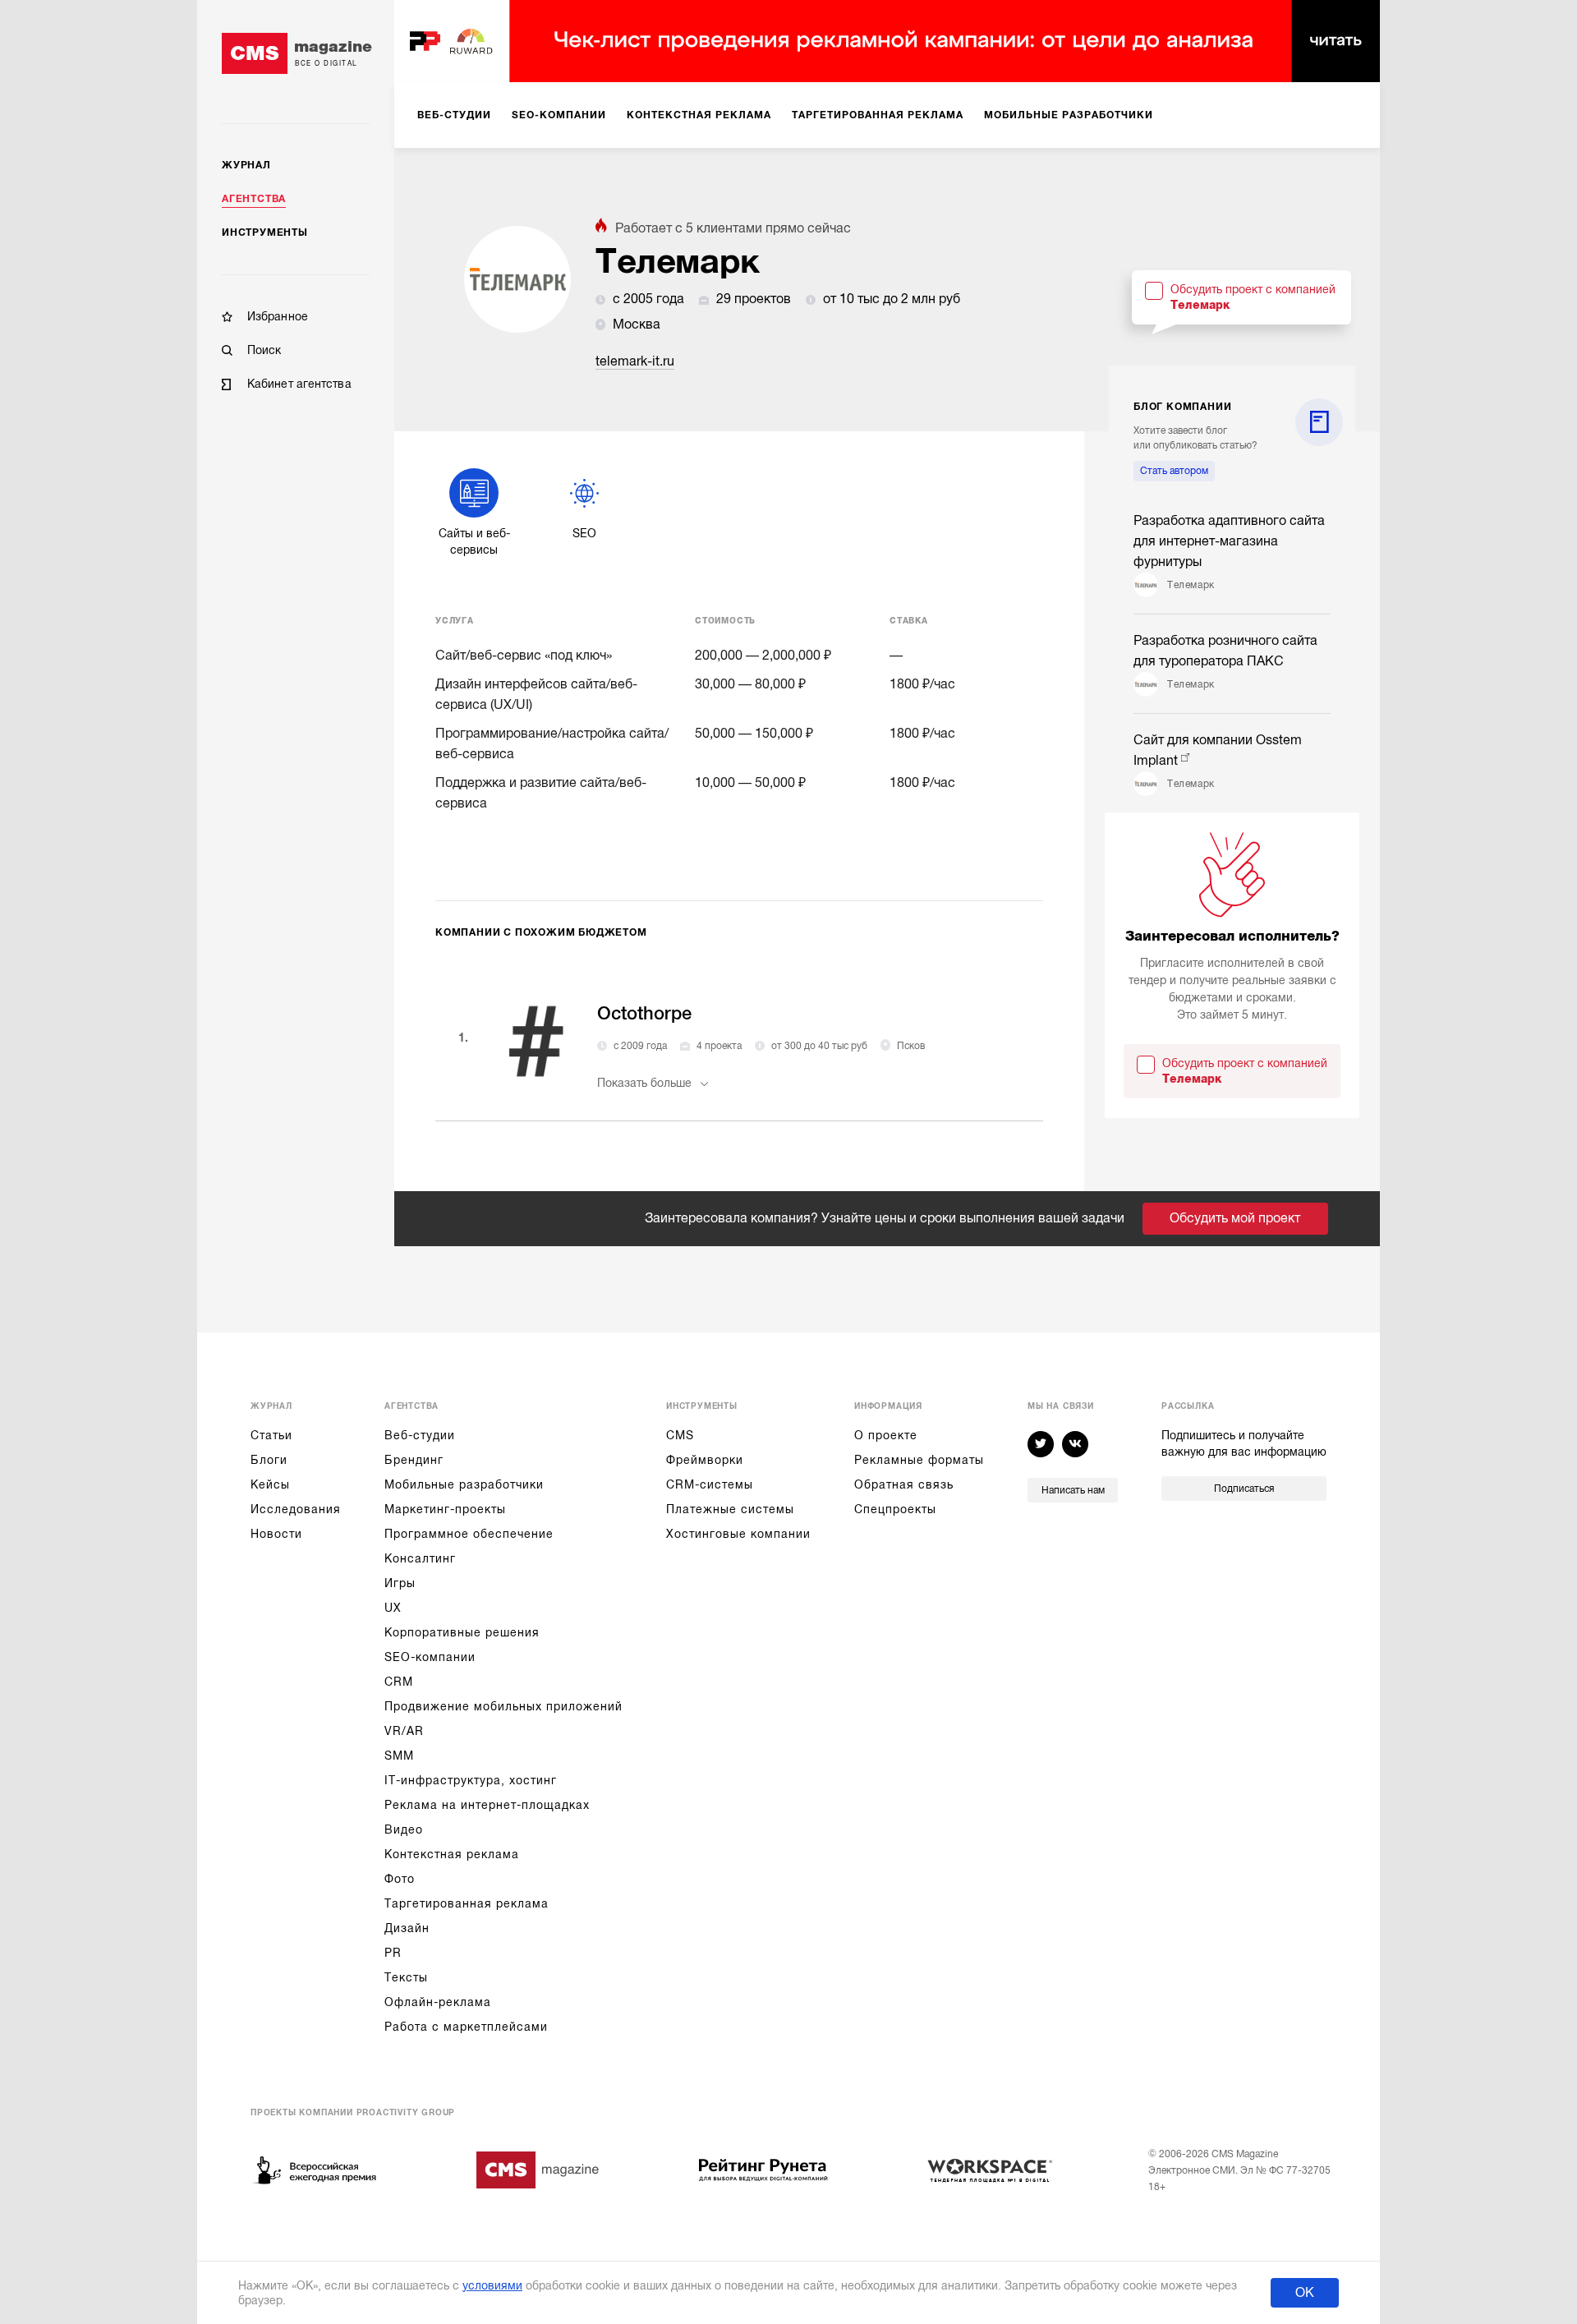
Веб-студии (420, 1435)
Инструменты (265, 232)
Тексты (406, 1977)
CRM (399, 1682)
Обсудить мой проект (1235, 1218)
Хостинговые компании (738, 1534)
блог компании (1182, 407)
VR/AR (404, 1731)
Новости (276, 1534)
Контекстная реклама (452, 1854)
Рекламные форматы (919, 1460)
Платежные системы (730, 1509)
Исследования (296, 1509)
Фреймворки (705, 1460)
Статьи (271, 1435)
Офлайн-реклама (438, 2002)
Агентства (254, 199)
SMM (399, 1756)
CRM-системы (710, 1484)
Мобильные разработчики (464, 1484)
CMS (680, 1435)
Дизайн (407, 1928)
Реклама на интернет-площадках (487, 1805)
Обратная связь (904, 1484)
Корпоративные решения (462, 1632)
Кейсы (270, 1484)
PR (393, 1953)
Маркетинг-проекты (445, 1509)
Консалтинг (420, 1558)
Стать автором (1174, 471)
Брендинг (414, 1460)
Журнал (246, 165)
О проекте (886, 1435)
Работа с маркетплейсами (466, 2027)
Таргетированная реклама (467, 1903)
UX (393, 1608)
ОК (1305, 2293)
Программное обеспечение (469, 1534)
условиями (492, 2285)
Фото (400, 1879)
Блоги (269, 1460)
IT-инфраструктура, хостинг (471, 1780)
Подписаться (1244, 1489)
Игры (400, 1583)
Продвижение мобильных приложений (503, 1706)
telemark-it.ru (635, 361)
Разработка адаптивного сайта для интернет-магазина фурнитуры (1229, 541)
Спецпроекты (895, 1509)
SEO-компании (430, 1657)
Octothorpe (644, 1013)
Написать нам (1073, 1490)
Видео (404, 1829)
